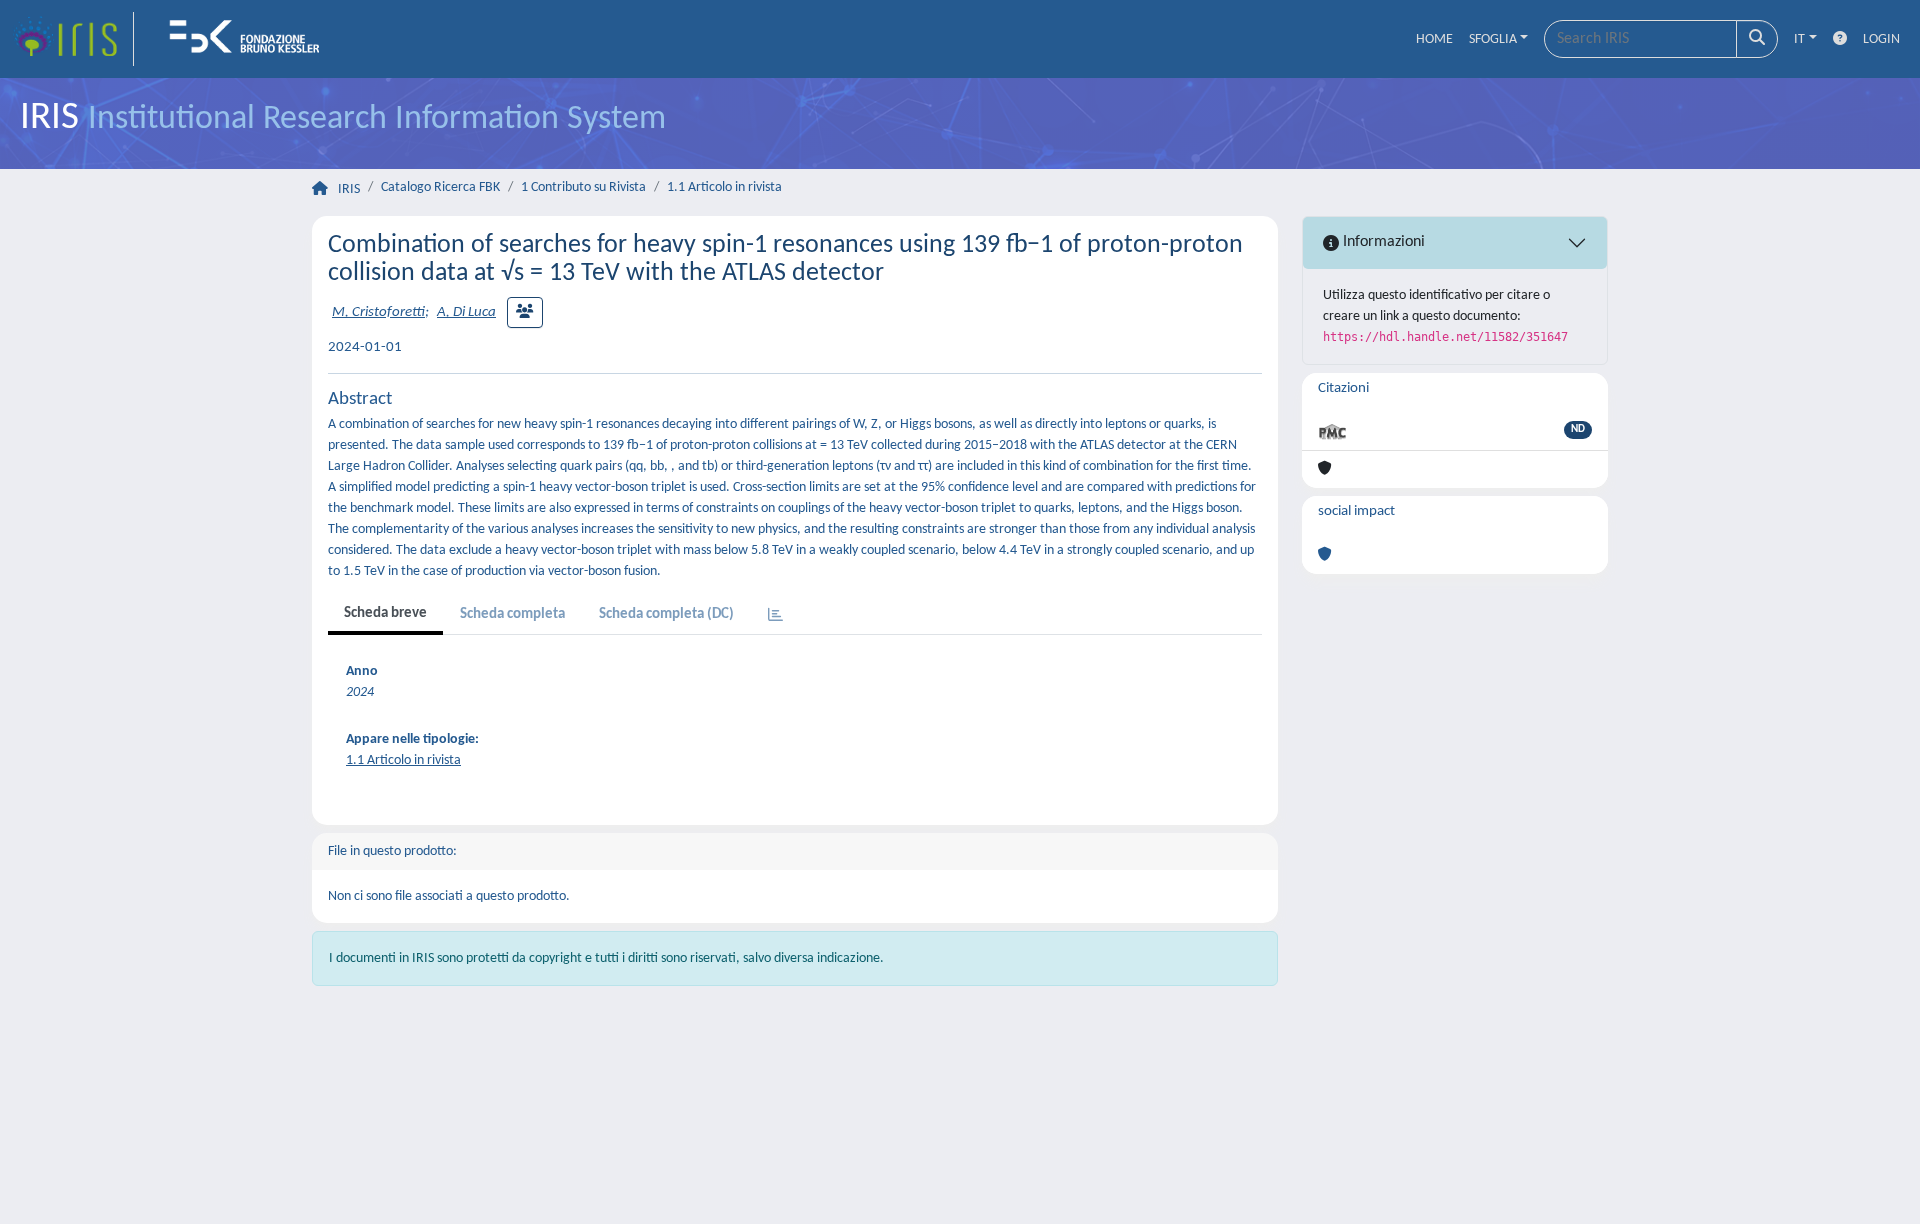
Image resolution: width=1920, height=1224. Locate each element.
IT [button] (1799, 39)
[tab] (775, 616)
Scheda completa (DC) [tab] (666, 614)
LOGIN (1881, 39)
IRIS (349, 189)
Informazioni (1382, 242)
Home (1434, 39)
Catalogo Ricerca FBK (440, 187)
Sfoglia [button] (1493, 39)
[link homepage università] (251, 39)
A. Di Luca (466, 312)
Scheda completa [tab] (512, 614)
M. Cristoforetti (378, 312)
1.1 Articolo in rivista (724, 187)
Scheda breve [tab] (385, 613)
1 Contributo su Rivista (583, 187)
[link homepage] (73, 39)
